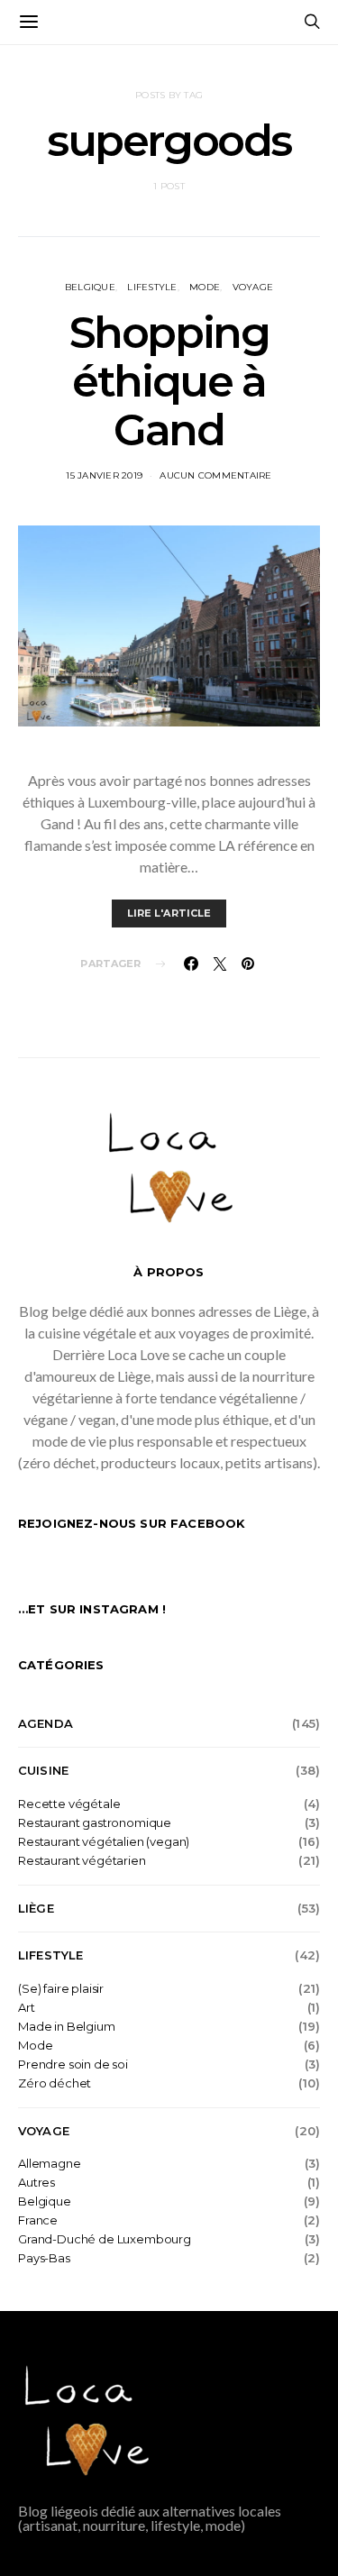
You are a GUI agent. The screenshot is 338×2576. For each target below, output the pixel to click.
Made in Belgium (67, 2027)
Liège (36, 1908)
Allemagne (50, 2164)
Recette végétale (69, 1804)
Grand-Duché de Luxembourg (105, 2239)
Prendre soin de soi (73, 2064)
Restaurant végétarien (82, 1861)
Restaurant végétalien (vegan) (104, 1842)
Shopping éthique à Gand (169, 381)
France (38, 2220)
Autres (37, 2183)
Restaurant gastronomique (95, 1823)
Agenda (46, 1723)
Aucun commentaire (215, 475)
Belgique (90, 287)
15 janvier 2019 (104, 475)
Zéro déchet (55, 2083)
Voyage (253, 287)
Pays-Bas (44, 2258)
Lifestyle (152, 287)
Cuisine (43, 1770)
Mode (205, 287)
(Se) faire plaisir (61, 1989)
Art (27, 2008)
